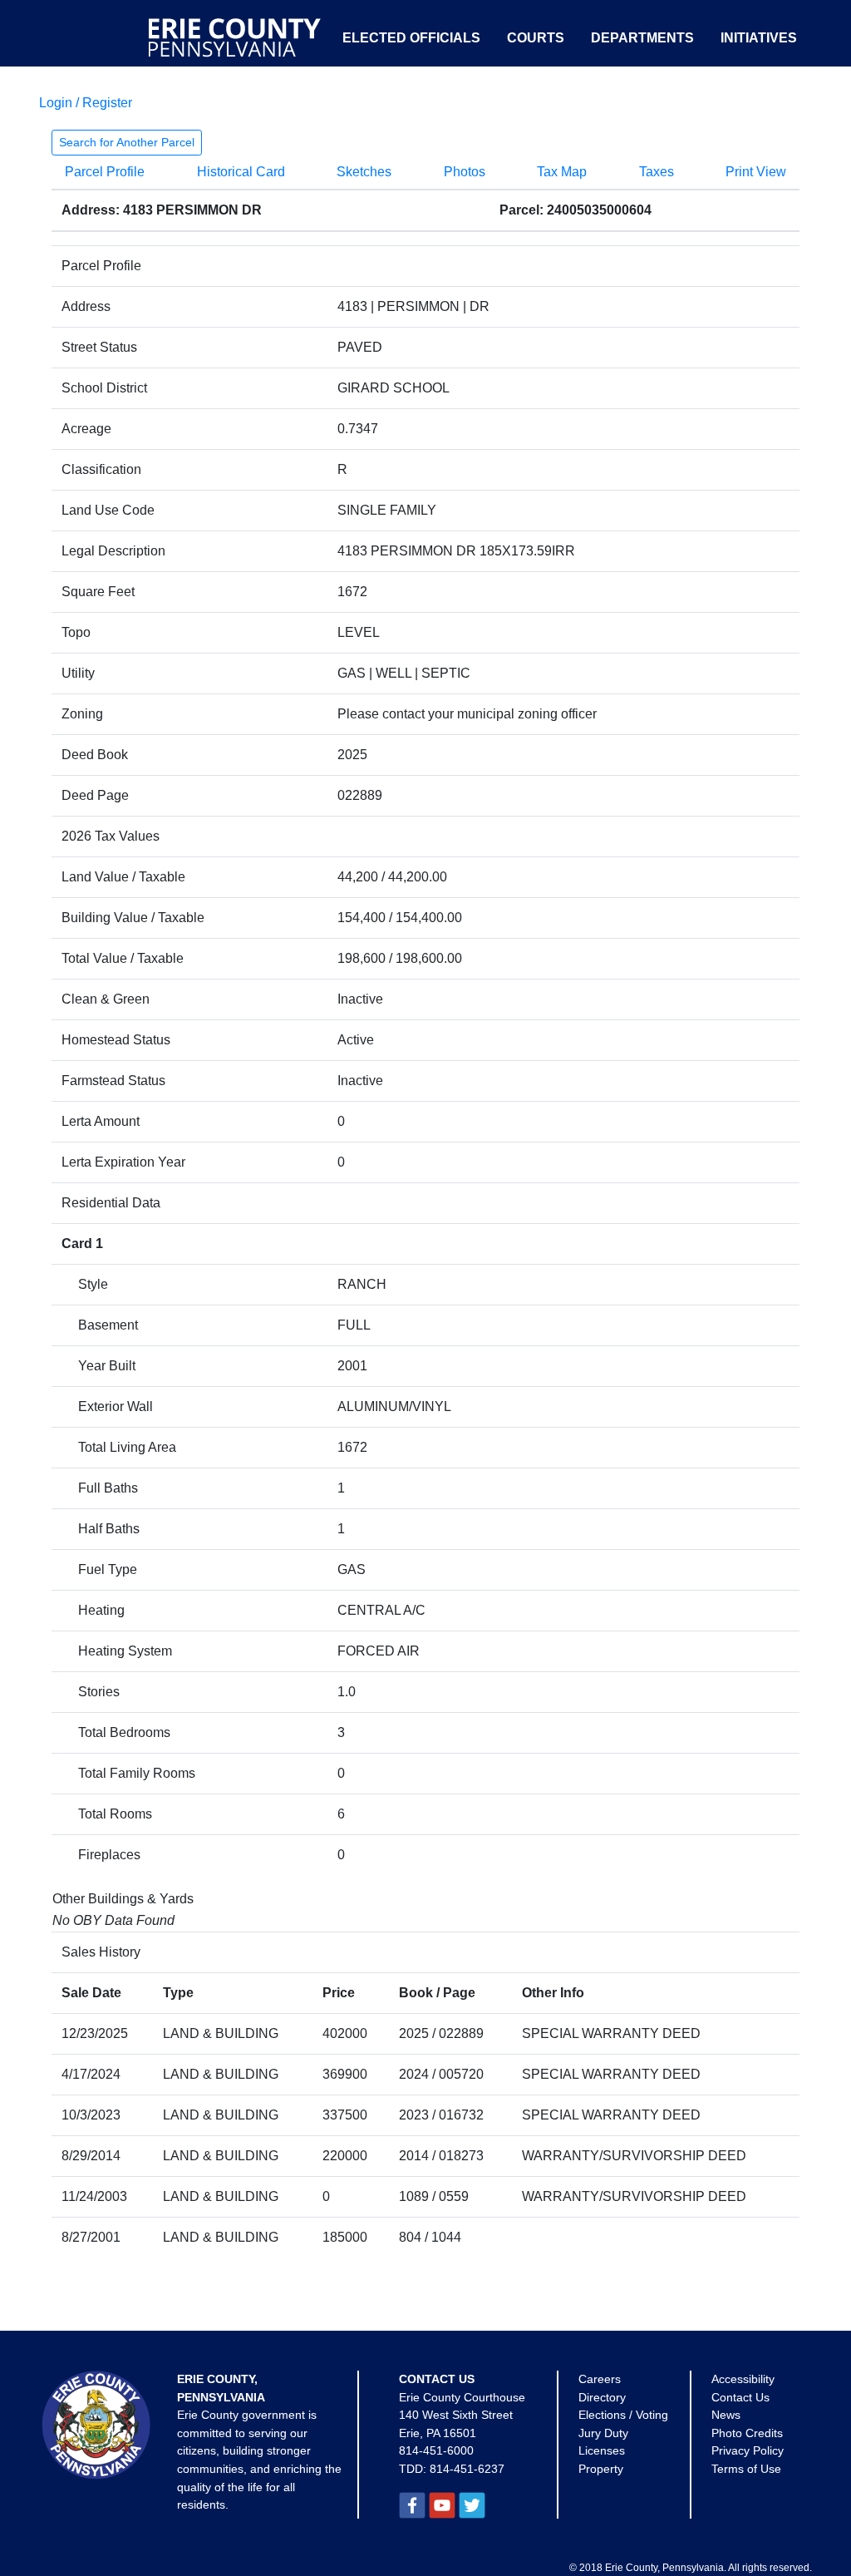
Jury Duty (603, 2433)
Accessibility (743, 2379)
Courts (536, 38)
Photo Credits (747, 2433)
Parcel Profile (105, 172)
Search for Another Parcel (127, 142)
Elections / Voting (623, 2415)
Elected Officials (411, 38)
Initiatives (759, 38)
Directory (602, 2397)
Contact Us (740, 2397)
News (726, 2415)
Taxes (657, 172)
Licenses (602, 2450)
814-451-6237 (467, 2469)
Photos (465, 172)
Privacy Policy (748, 2450)
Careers (600, 2379)
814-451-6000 (436, 2450)
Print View (756, 172)
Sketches (364, 172)
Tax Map (562, 172)
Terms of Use (746, 2469)
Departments (642, 38)
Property (601, 2469)
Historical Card (241, 172)
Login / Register (86, 103)
